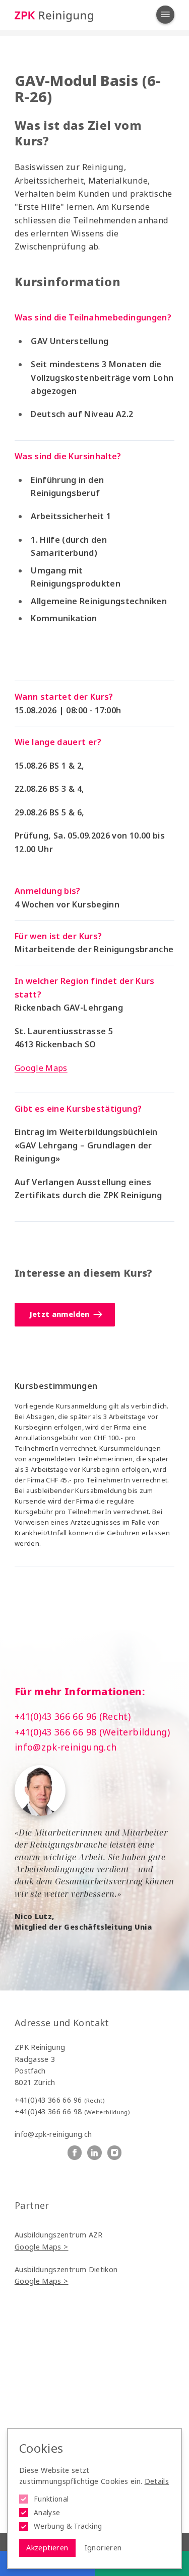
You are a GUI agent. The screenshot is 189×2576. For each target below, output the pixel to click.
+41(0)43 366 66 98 (72, 2111)
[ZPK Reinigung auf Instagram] (115, 2153)
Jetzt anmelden (59, 1314)
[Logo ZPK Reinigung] (54, 15)
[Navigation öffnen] (165, 15)
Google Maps (41, 1068)
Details (157, 2481)
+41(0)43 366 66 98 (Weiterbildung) (92, 1732)
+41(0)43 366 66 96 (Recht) (73, 1716)
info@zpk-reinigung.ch (66, 1747)
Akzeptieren (47, 2548)
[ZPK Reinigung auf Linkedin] (94, 2153)
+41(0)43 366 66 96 (59, 2100)
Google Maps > (42, 2247)
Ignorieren (103, 2548)
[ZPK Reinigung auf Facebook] (75, 2153)
